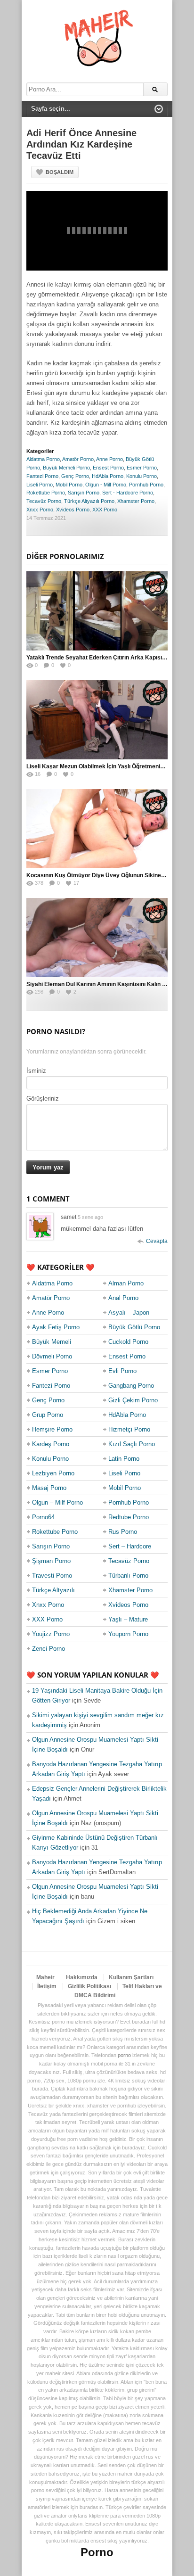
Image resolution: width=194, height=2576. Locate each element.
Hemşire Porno (52, 1429)
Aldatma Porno (43, 459)
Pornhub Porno (146, 485)
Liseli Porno (40, 485)
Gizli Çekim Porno (133, 1400)
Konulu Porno (141, 476)
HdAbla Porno (108, 476)
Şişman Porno (51, 1561)
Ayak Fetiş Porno (56, 1327)
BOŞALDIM (60, 172)
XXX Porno (105, 510)
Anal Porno (123, 1298)
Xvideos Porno (73, 510)
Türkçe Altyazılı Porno (89, 501)
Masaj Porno (49, 1488)
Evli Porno (122, 1371)
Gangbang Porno (131, 1386)
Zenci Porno (48, 1649)
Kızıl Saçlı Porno (132, 1444)
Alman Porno (126, 1283)
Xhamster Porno (136, 501)
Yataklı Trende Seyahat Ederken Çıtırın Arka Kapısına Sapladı (108, 658)
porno (124, 2055)
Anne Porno (109, 459)
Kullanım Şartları (131, 1977)
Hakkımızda (82, 1977)
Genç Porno (75, 476)
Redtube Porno (129, 1517)
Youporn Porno (128, 1634)
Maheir (45, 1977)
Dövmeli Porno (52, 1356)
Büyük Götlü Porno (134, 1327)
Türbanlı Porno (128, 1576)
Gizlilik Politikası (89, 1986)
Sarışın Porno (84, 493)
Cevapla (157, 1241)
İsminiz (36, 1071)
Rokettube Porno (46, 493)
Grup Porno (48, 1415)
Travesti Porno (52, 1576)
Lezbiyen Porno (53, 1473)
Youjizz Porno (51, 1634)
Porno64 (43, 1517)
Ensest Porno (108, 468)
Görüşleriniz (43, 1099)
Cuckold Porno (128, 1342)
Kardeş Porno (51, 1444)
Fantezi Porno (42, 476)
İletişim (47, 1986)
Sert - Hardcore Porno (128, 493)
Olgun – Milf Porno (57, 1502)
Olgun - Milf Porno (106, 485)
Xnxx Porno (40, 510)
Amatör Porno (78, 459)
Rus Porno (123, 1532)
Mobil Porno (69, 485)
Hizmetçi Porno (129, 1429)
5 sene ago (90, 1217)
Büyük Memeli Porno (66, 468)
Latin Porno (124, 1459)
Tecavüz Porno (44, 501)
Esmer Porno (142, 468)
